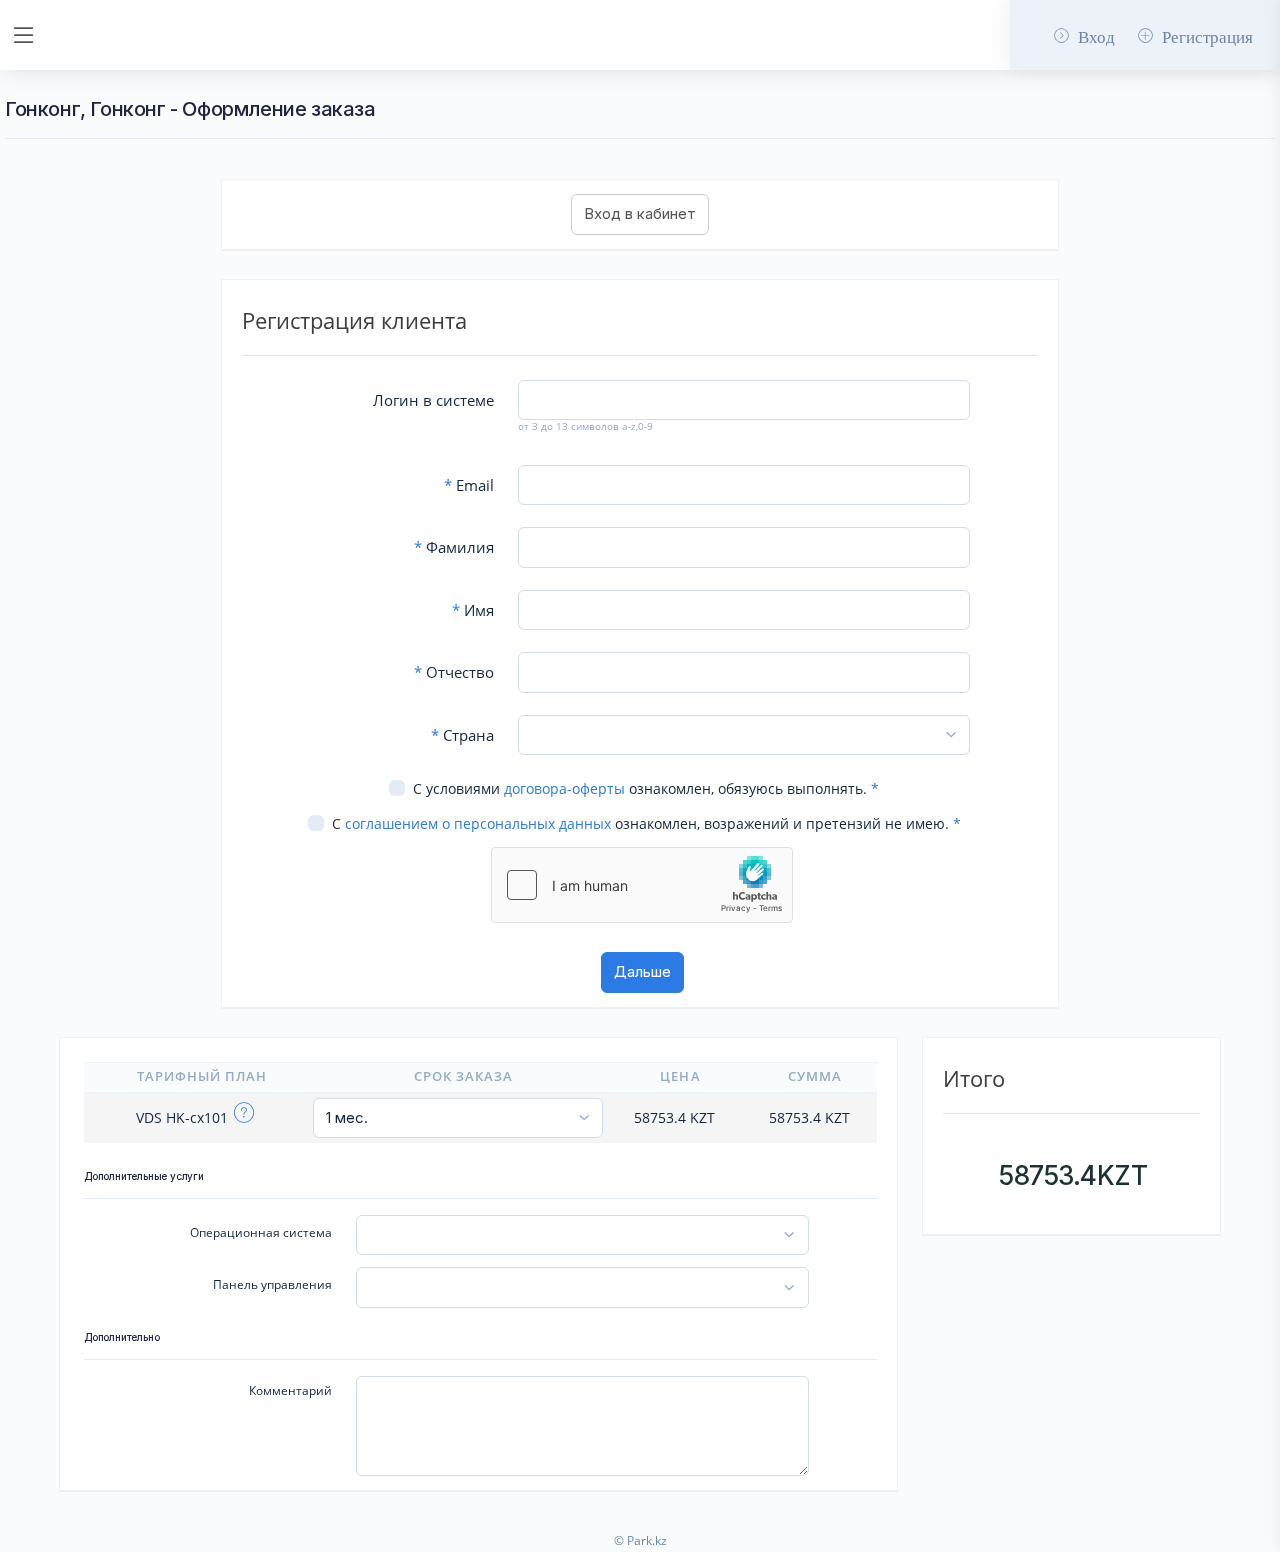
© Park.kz (640, 1540)
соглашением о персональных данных (478, 823)
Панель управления (272, 1284)
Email (469, 485)
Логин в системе (433, 400)
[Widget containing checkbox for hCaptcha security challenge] (642, 885)
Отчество (454, 672)
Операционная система (261, 1232)
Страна (462, 735)
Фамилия (454, 547)
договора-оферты (564, 788)
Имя (473, 610)
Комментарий (290, 1390)
